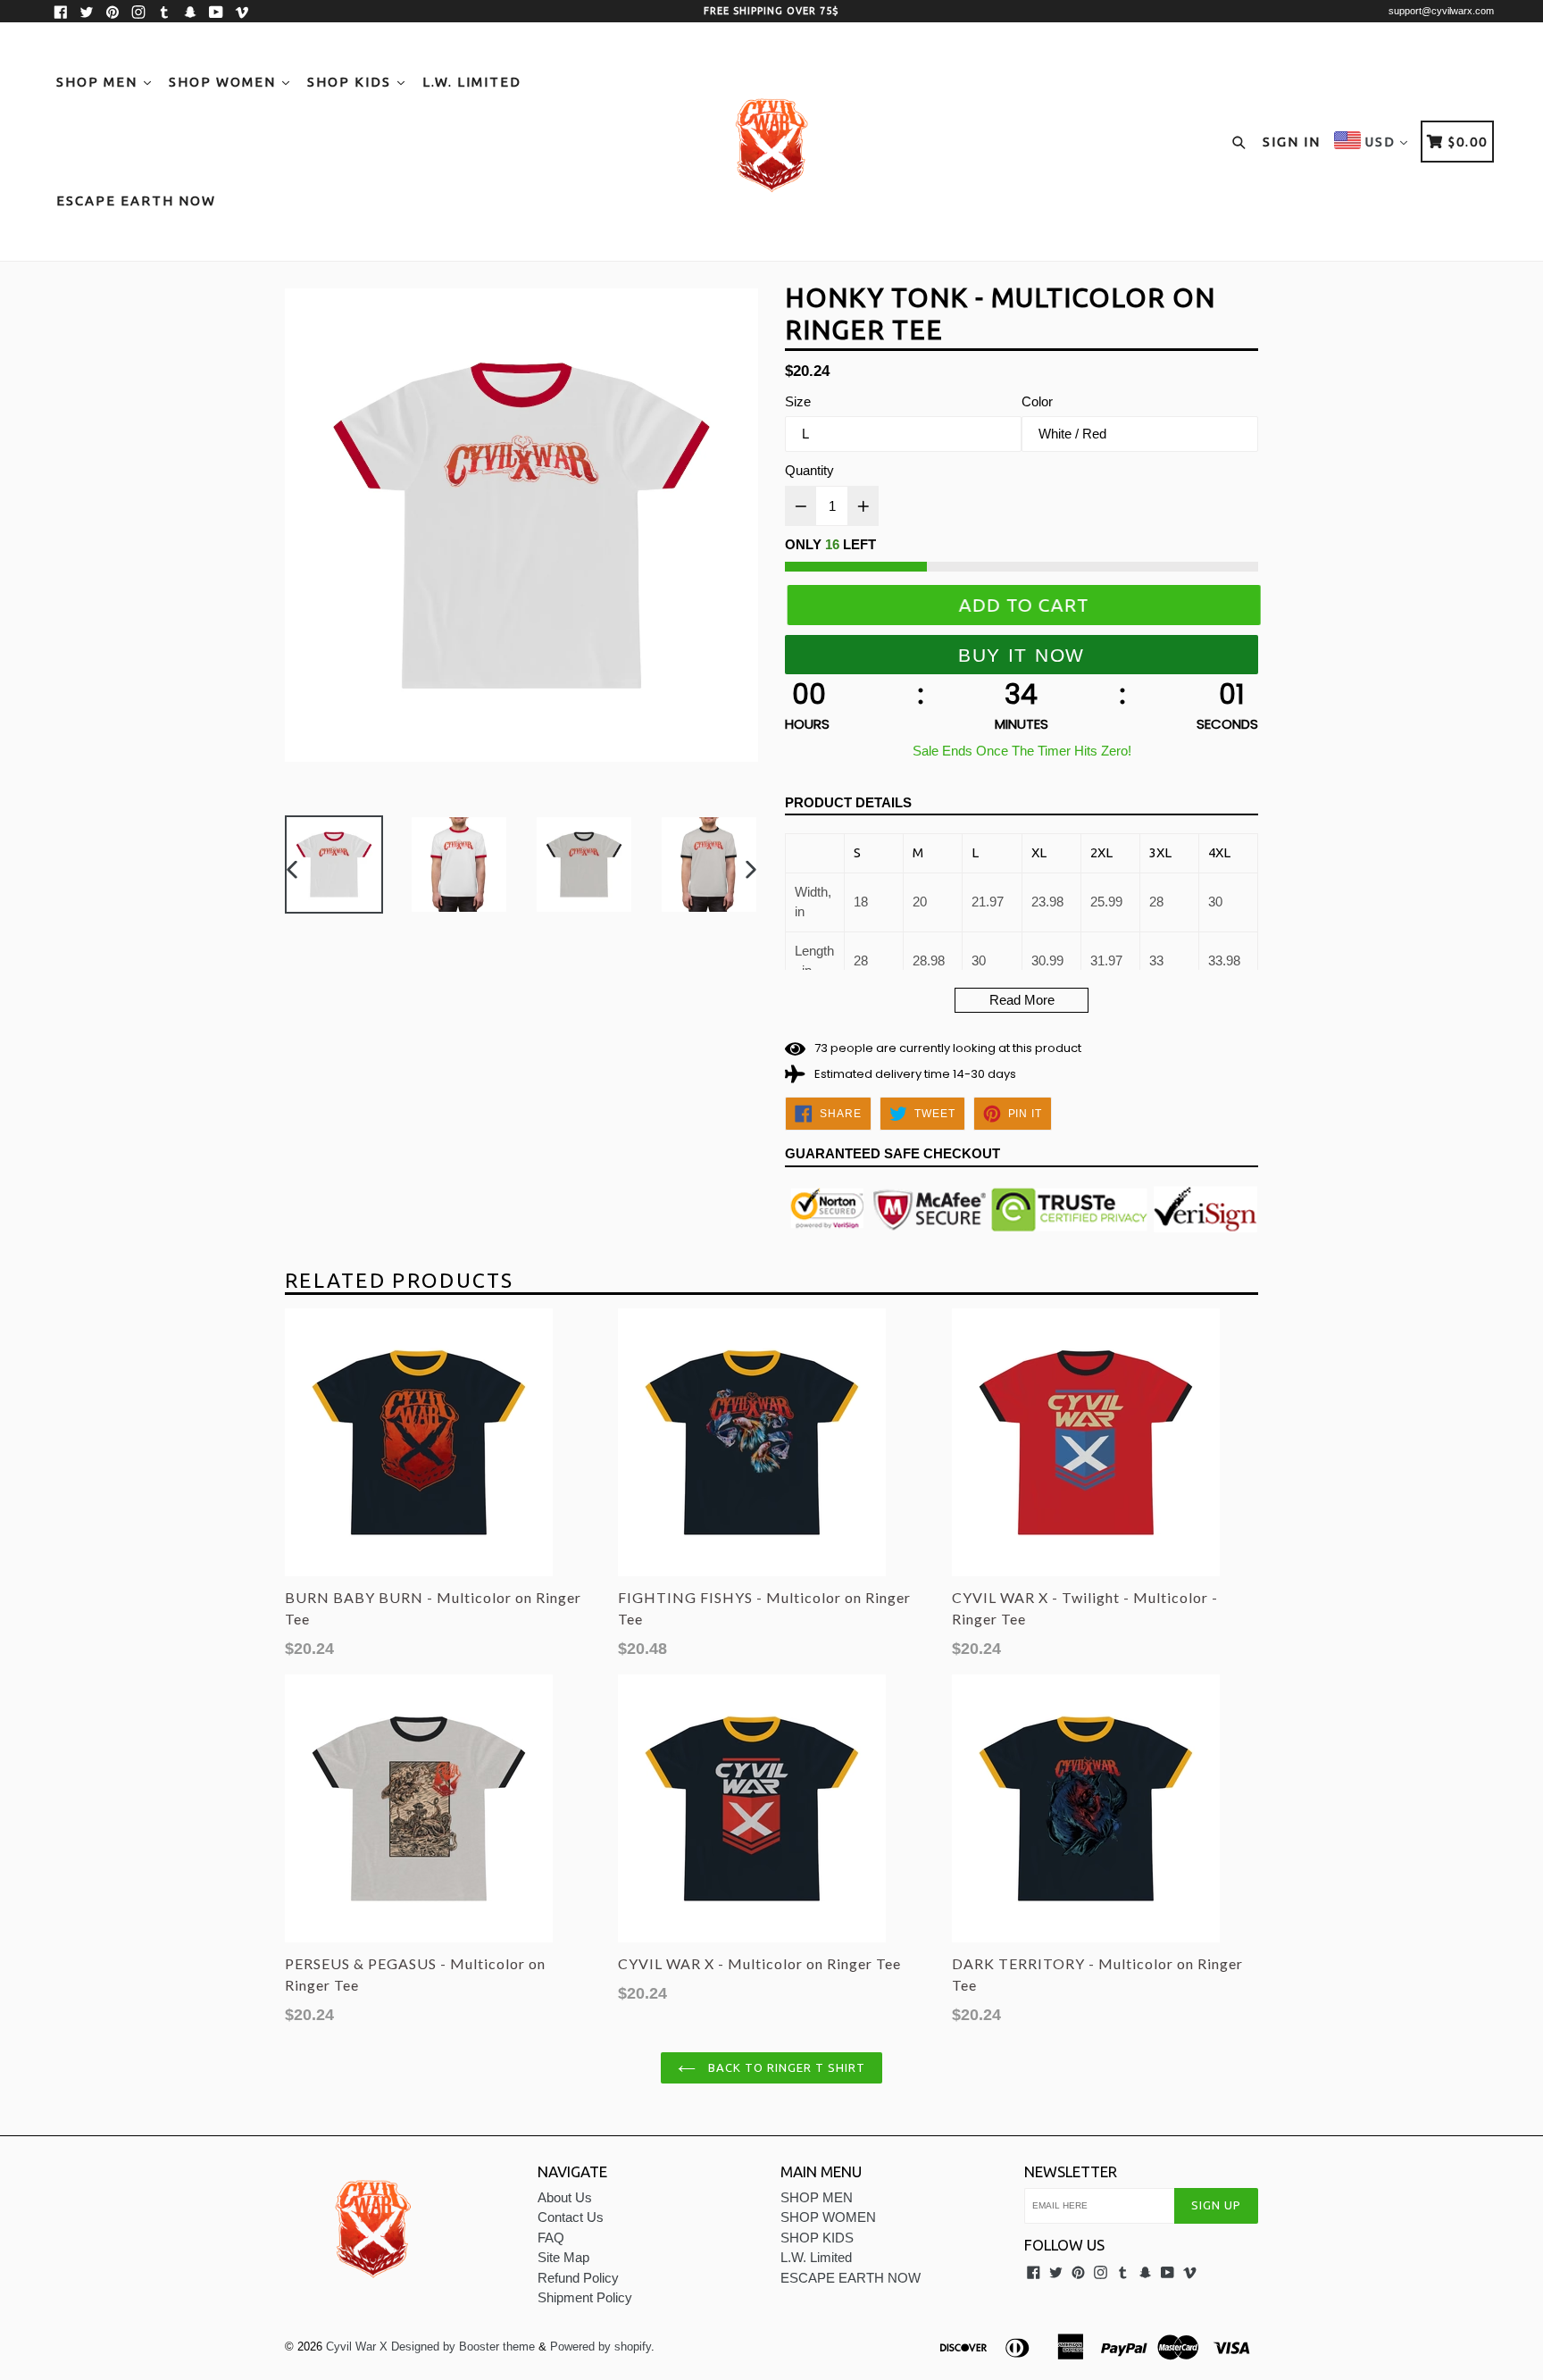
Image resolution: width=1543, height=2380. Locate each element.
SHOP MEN (99, 82)
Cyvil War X (357, 2347)
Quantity (809, 470)
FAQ (551, 2238)
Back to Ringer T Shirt (785, 2067)
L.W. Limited (472, 82)
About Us (565, 2197)
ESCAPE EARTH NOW (136, 200)
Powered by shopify (601, 2347)
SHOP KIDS (351, 82)
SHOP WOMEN (225, 82)
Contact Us (571, 2217)
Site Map (563, 2257)
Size (798, 401)
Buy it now (1022, 655)
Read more (1022, 1000)
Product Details (848, 802)
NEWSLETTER (1071, 2171)
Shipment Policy (585, 2297)
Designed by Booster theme (463, 2347)
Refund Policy (578, 2278)
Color (1037, 401)
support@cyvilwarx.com (1441, 11)
